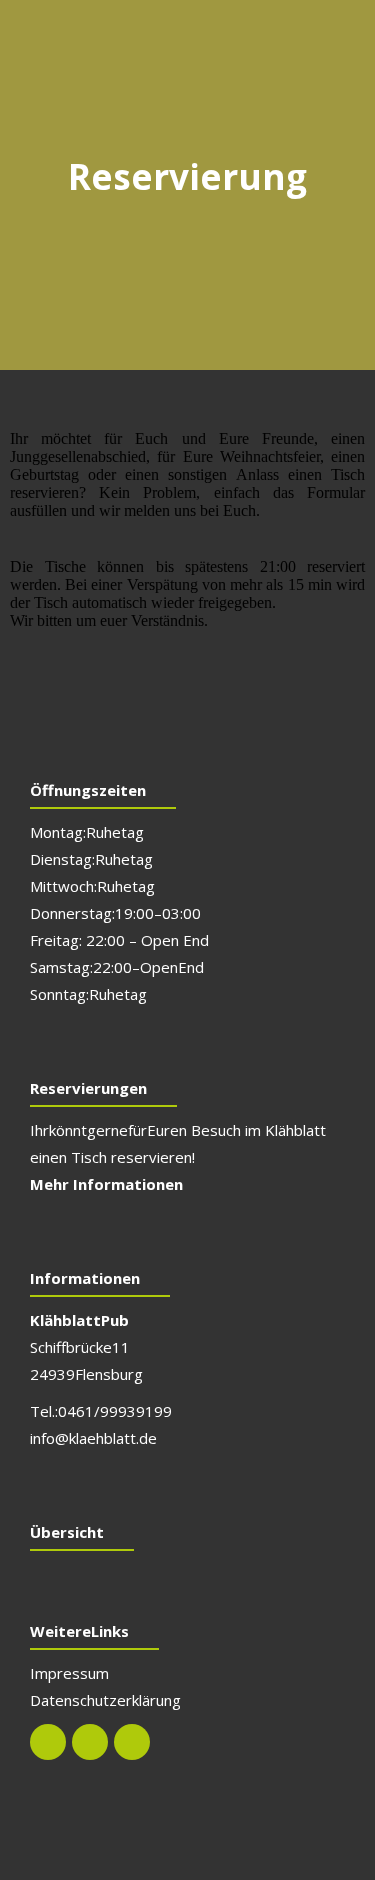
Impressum (69, 1673)
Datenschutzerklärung (105, 1700)
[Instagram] (90, 1742)
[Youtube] (132, 1742)
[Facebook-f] (48, 1742)
